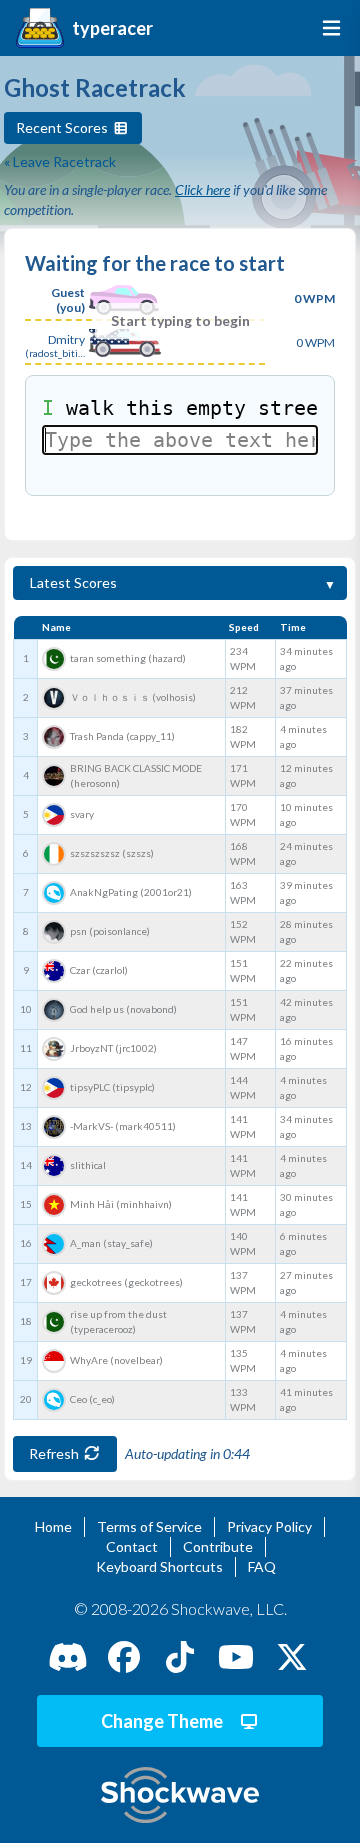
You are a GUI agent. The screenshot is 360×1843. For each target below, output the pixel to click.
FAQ (262, 1566)
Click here (202, 189)
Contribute (218, 1546)
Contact (132, 1546)
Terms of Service (149, 1526)
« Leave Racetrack (60, 161)
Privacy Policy (269, 1526)
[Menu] (327, 28)
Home (53, 1526)
